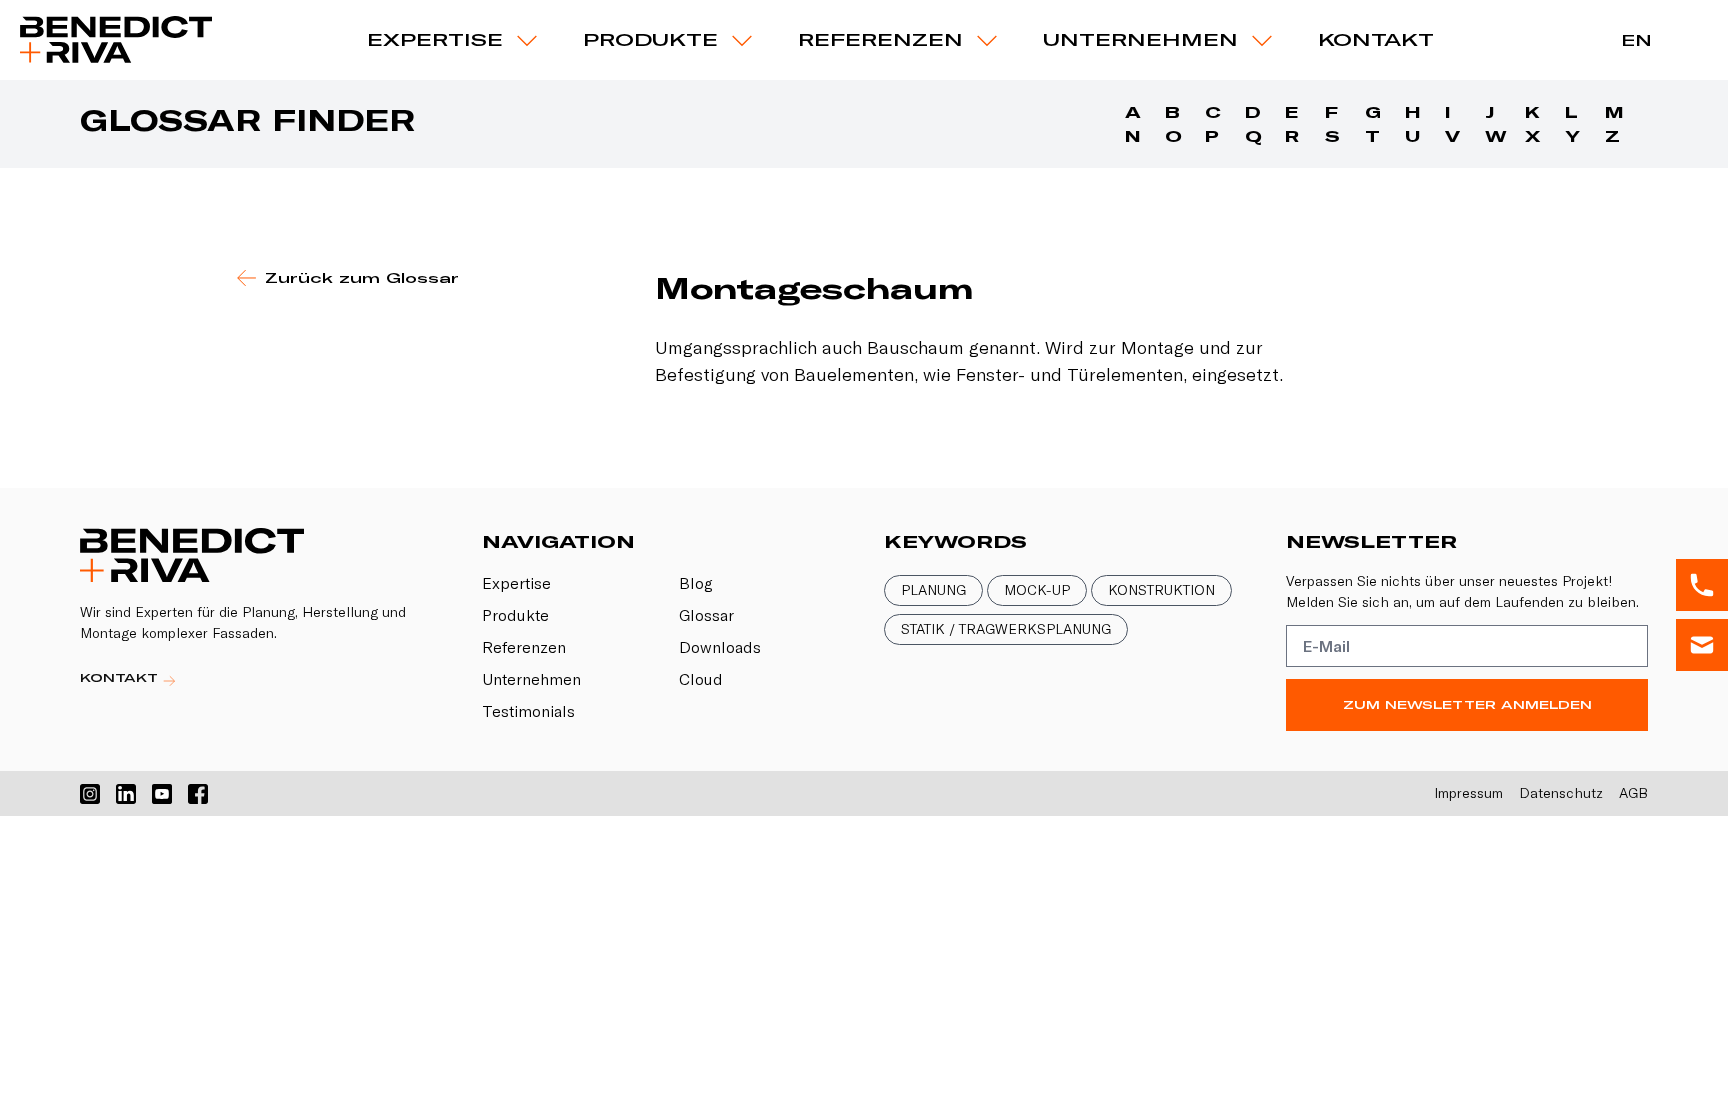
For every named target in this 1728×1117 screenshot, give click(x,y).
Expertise (435, 39)
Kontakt (1376, 39)
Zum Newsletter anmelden (1467, 704)
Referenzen (880, 39)
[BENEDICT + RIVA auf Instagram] (90, 794)
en (1636, 40)
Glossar (706, 615)
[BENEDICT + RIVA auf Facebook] (198, 794)
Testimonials (528, 711)
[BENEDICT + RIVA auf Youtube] (162, 794)
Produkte (515, 615)
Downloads (720, 647)
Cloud (701, 679)
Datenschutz (1561, 793)
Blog (696, 583)
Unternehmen (1140, 39)
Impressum (1468, 793)
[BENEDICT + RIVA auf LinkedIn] (126, 794)
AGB (1633, 793)
